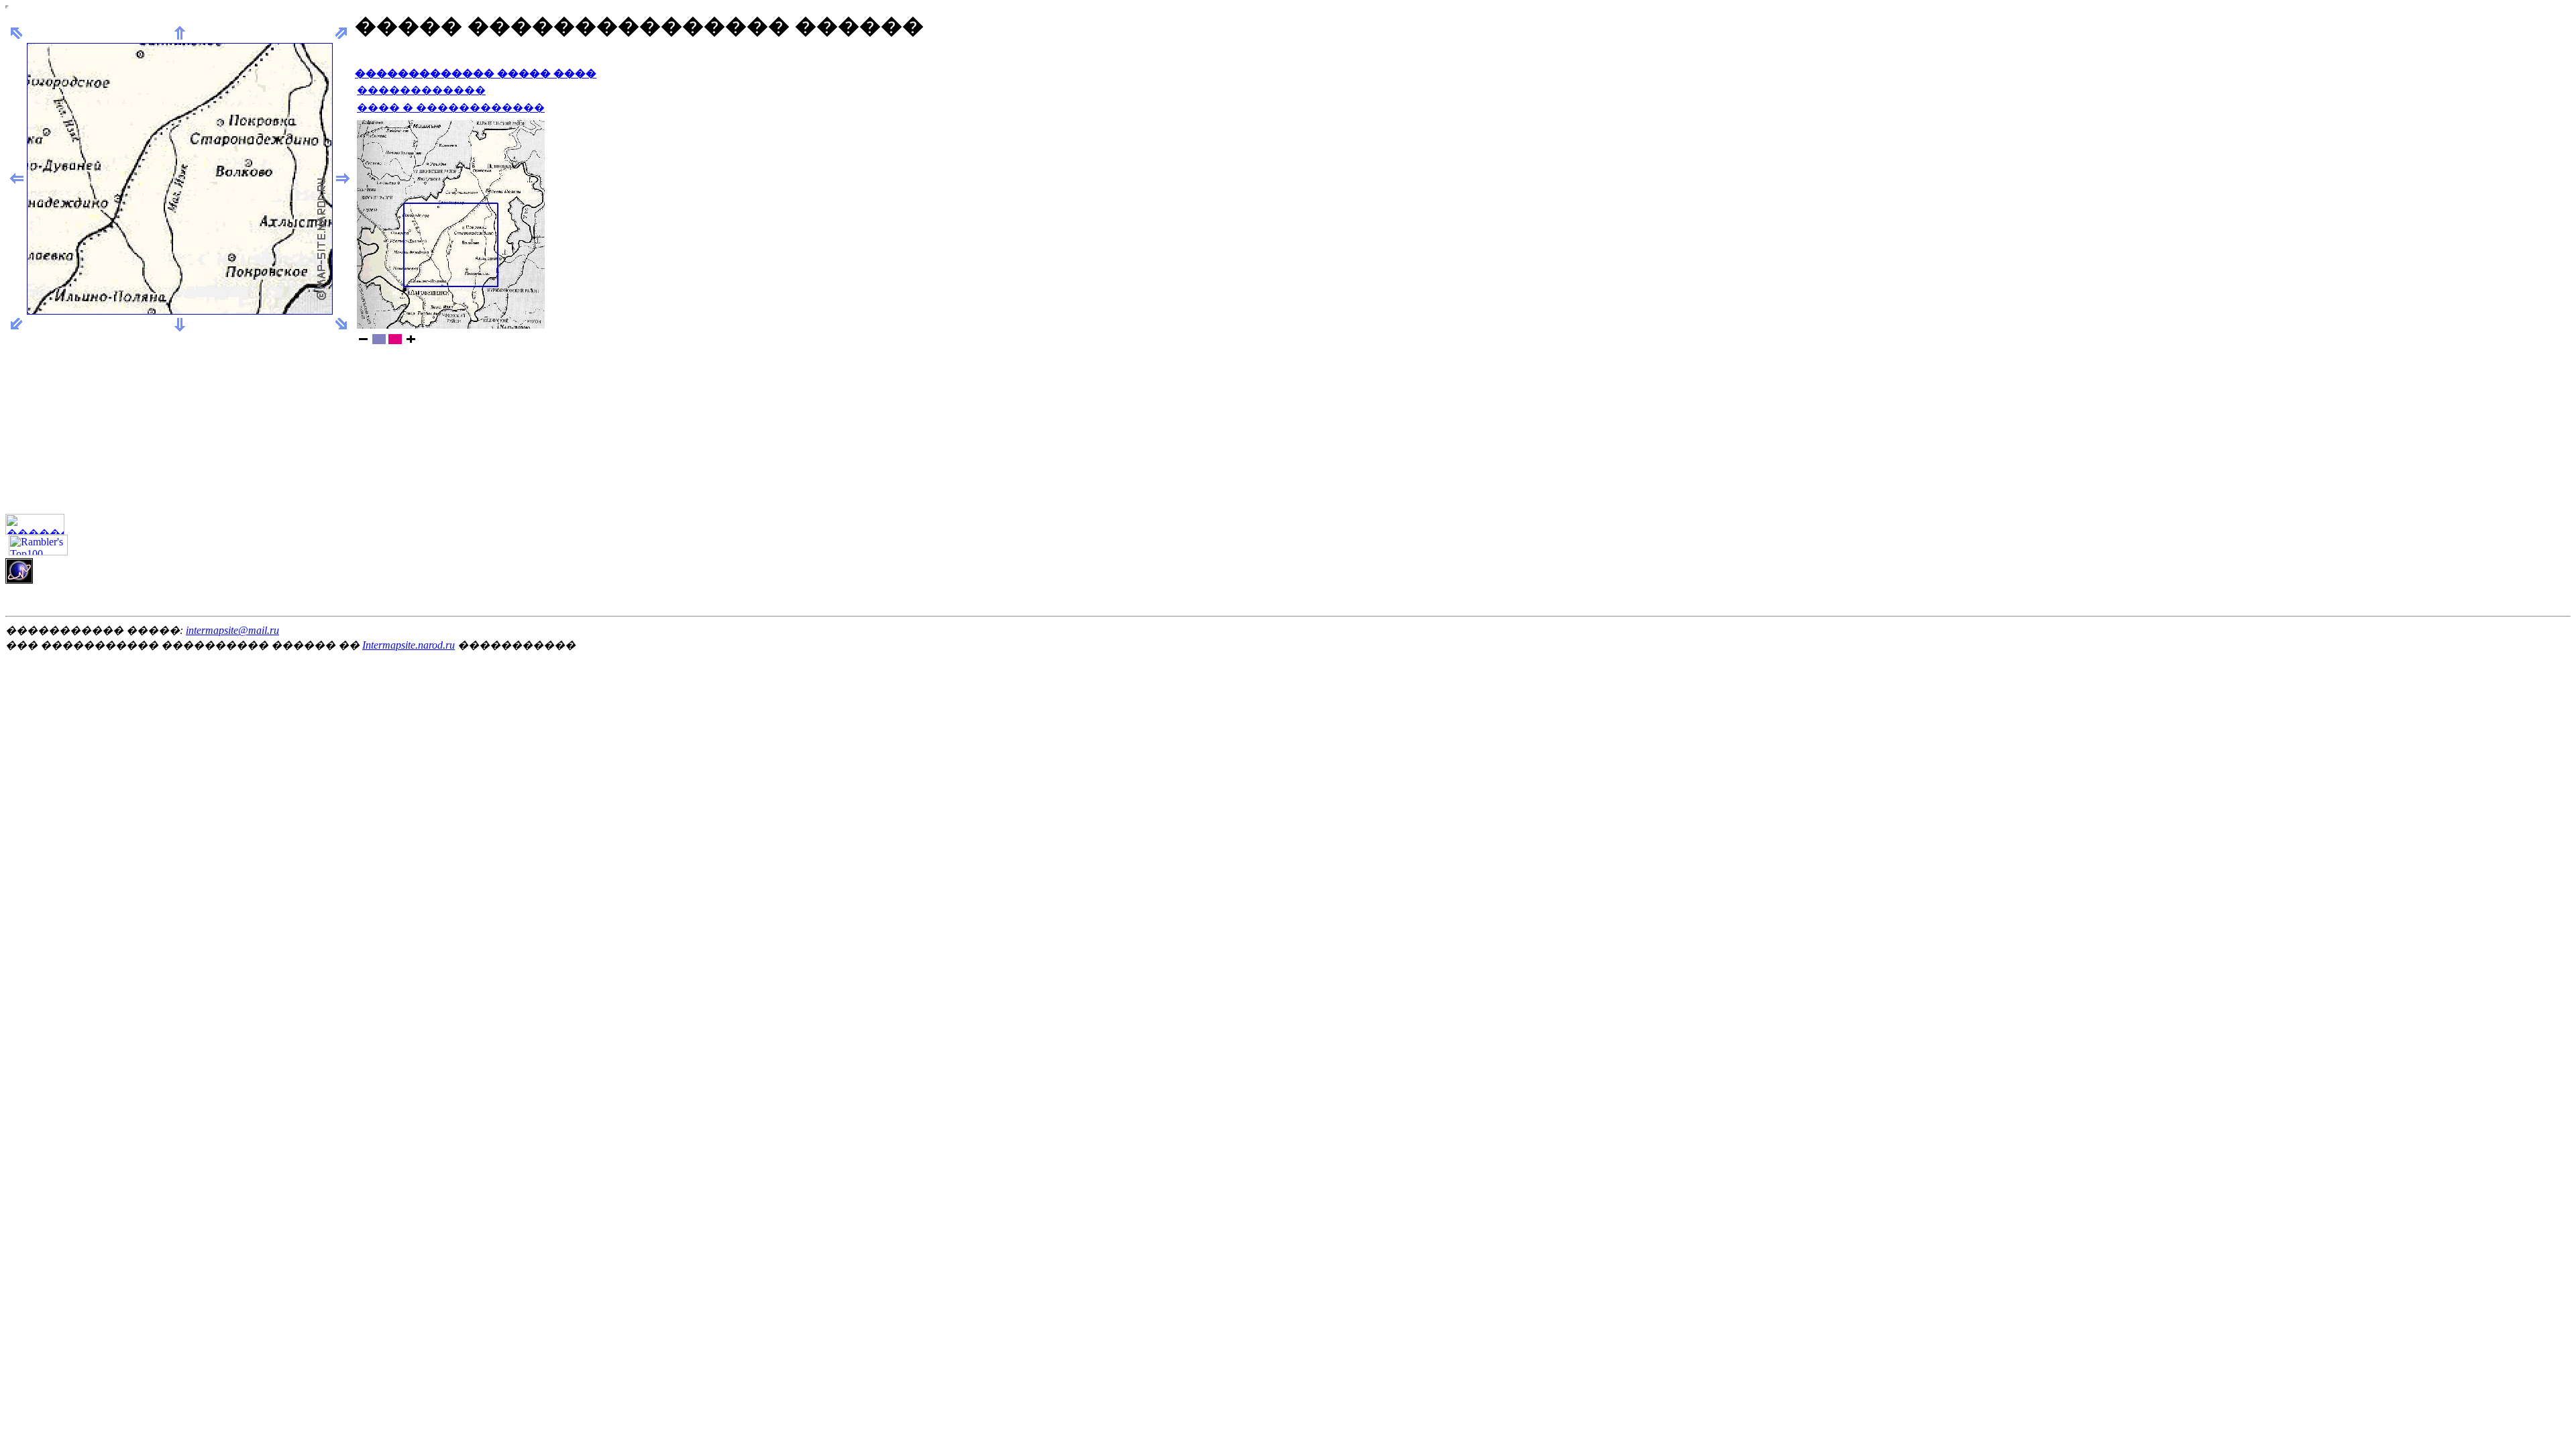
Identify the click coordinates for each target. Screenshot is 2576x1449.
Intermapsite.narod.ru (409, 645)
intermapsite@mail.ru (232, 630)
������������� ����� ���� (476, 73)
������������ (421, 90)
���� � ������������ (451, 108)
